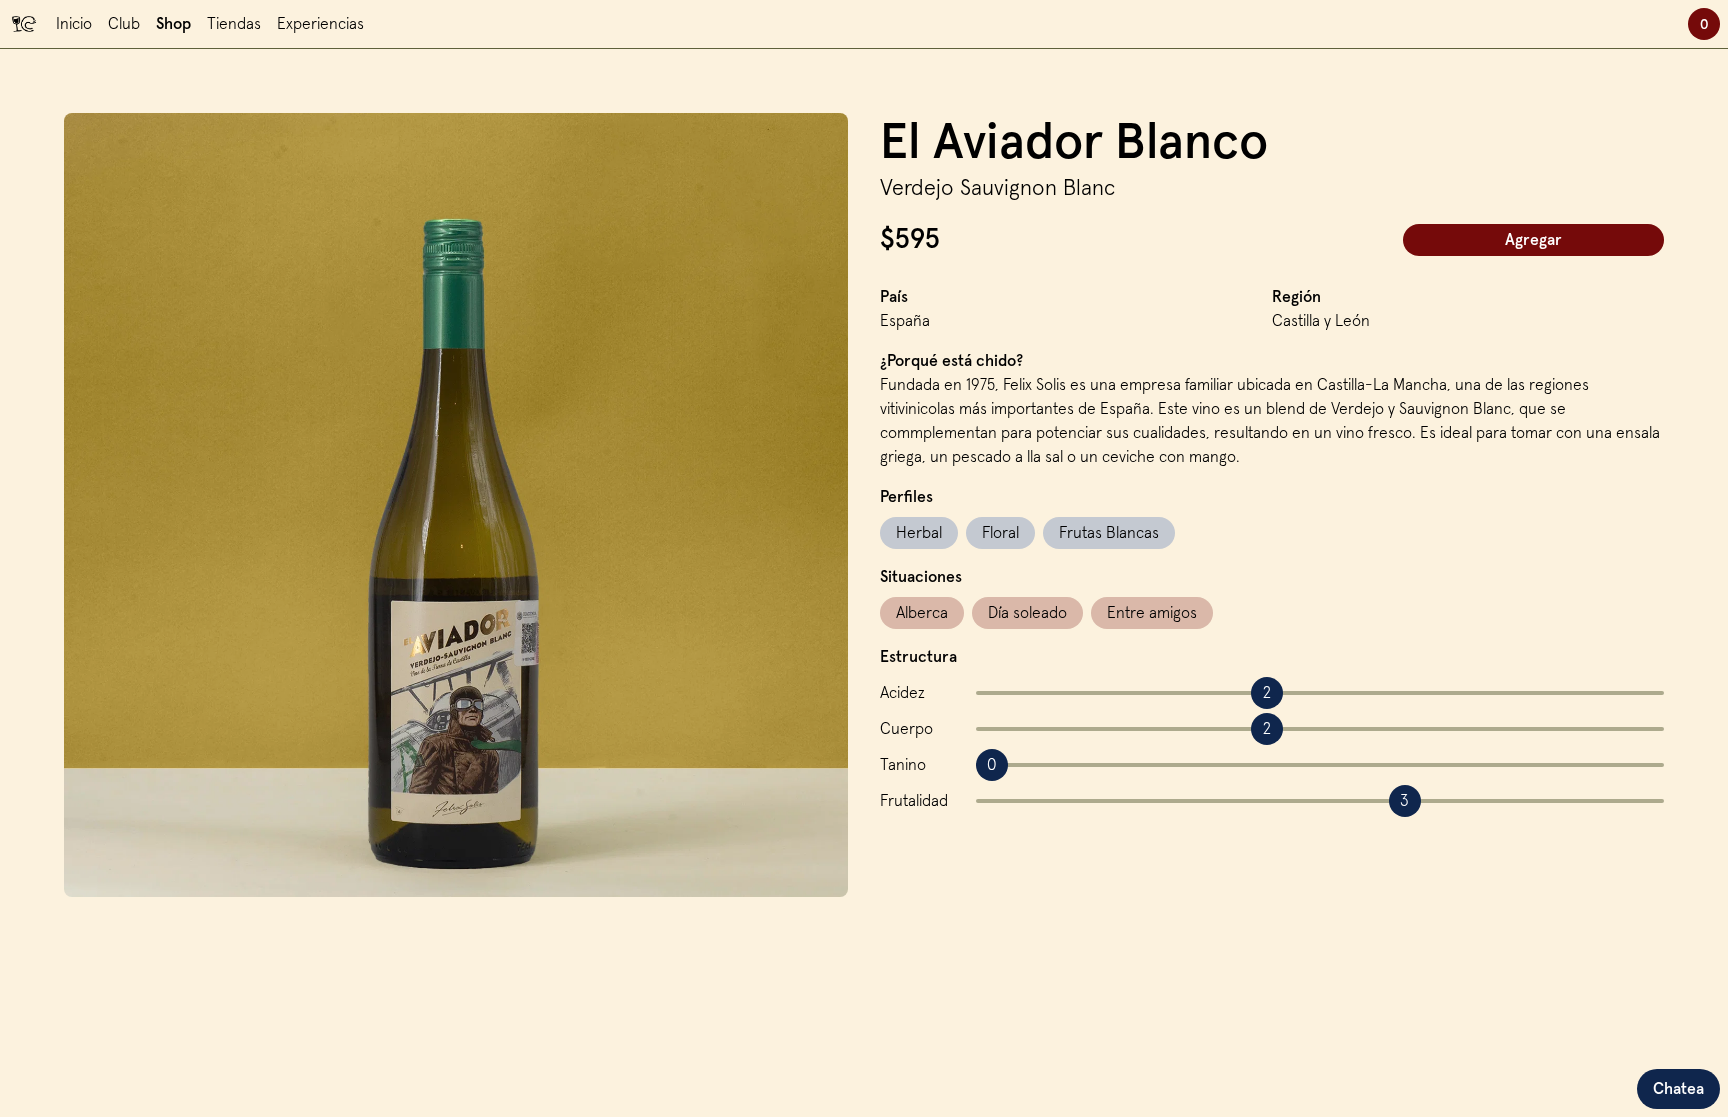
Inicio (74, 24)
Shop (173, 24)
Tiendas (234, 24)
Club (124, 24)
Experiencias (320, 24)
